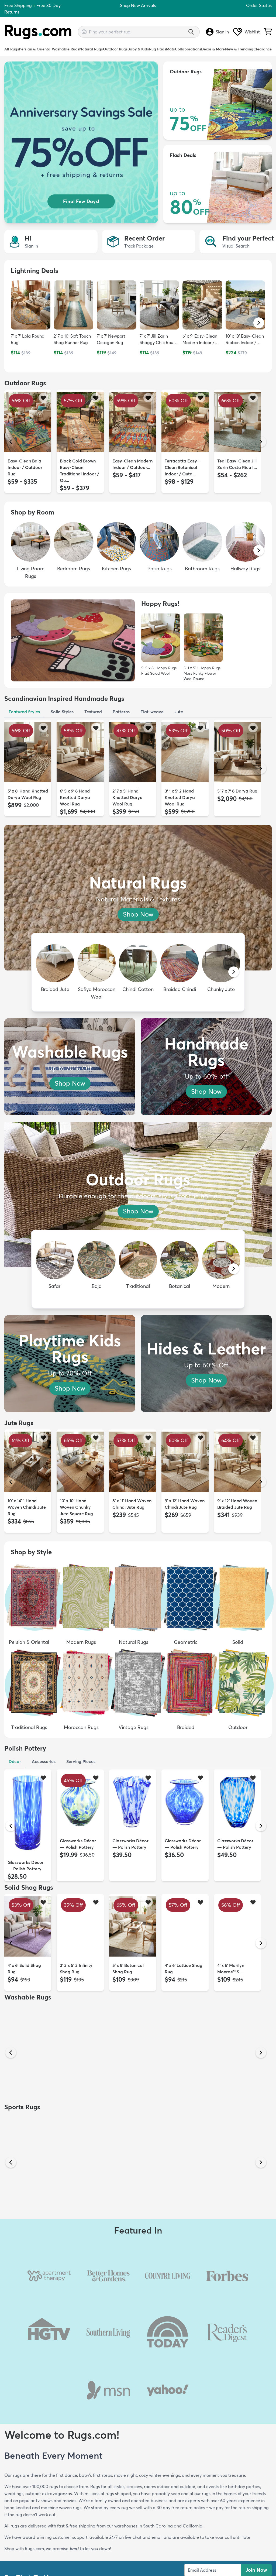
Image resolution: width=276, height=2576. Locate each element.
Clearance (263, 49)
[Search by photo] (84, 31)
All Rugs (12, 49)
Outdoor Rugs (115, 49)
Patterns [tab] (121, 712)
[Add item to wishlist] (43, 398)
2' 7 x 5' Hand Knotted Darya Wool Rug (127, 797)
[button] (259, 323)
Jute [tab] (179, 712)
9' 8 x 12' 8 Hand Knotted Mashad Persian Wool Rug (183, 2301)
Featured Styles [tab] (24, 712)
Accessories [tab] (44, 1761)
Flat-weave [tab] (152, 712)
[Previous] (11, 442)
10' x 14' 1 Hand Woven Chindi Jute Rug (27, 1507)
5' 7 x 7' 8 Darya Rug (237, 791)
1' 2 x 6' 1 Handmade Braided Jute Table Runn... (237, 2526)
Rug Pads (158, 49)
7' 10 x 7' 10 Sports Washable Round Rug (235, 2191)
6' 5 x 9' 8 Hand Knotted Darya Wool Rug (75, 797)
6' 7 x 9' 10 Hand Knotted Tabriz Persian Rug (128, 2301)
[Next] (261, 442)
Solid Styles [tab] (62, 712)
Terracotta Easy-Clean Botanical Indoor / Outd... (182, 467)
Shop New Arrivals (138, 5)
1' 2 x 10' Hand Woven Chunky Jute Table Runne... (26, 2526)
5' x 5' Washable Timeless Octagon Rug (78, 2081)
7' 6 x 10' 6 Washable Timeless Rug (27, 2081)
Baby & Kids (138, 49)
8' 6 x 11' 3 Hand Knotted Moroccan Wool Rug (184, 2417)
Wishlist (252, 32)
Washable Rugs (65, 49)
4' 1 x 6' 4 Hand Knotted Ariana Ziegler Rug (128, 2417)
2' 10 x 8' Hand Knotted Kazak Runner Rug (232, 2417)
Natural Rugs (91, 49)
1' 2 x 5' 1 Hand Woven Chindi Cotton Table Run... (79, 2526)
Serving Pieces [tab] (81, 1761)
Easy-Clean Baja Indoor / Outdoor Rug (25, 467)
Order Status (259, 5)
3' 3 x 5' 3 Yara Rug (131, 2075)
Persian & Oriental (35, 49)
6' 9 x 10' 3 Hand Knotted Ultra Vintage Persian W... (28, 2417)
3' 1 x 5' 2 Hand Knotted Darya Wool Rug (180, 797)
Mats (170, 49)
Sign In (222, 32)
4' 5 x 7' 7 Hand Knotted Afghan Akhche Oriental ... (79, 2417)
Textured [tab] (93, 712)
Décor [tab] (15, 1761)
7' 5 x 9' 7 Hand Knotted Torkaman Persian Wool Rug (236, 2301)
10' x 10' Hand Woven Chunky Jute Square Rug (76, 1507)
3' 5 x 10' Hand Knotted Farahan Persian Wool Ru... (26, 2301)
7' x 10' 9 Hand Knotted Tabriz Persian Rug (75, 2301)
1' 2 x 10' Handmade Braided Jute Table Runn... (132, 2526)
